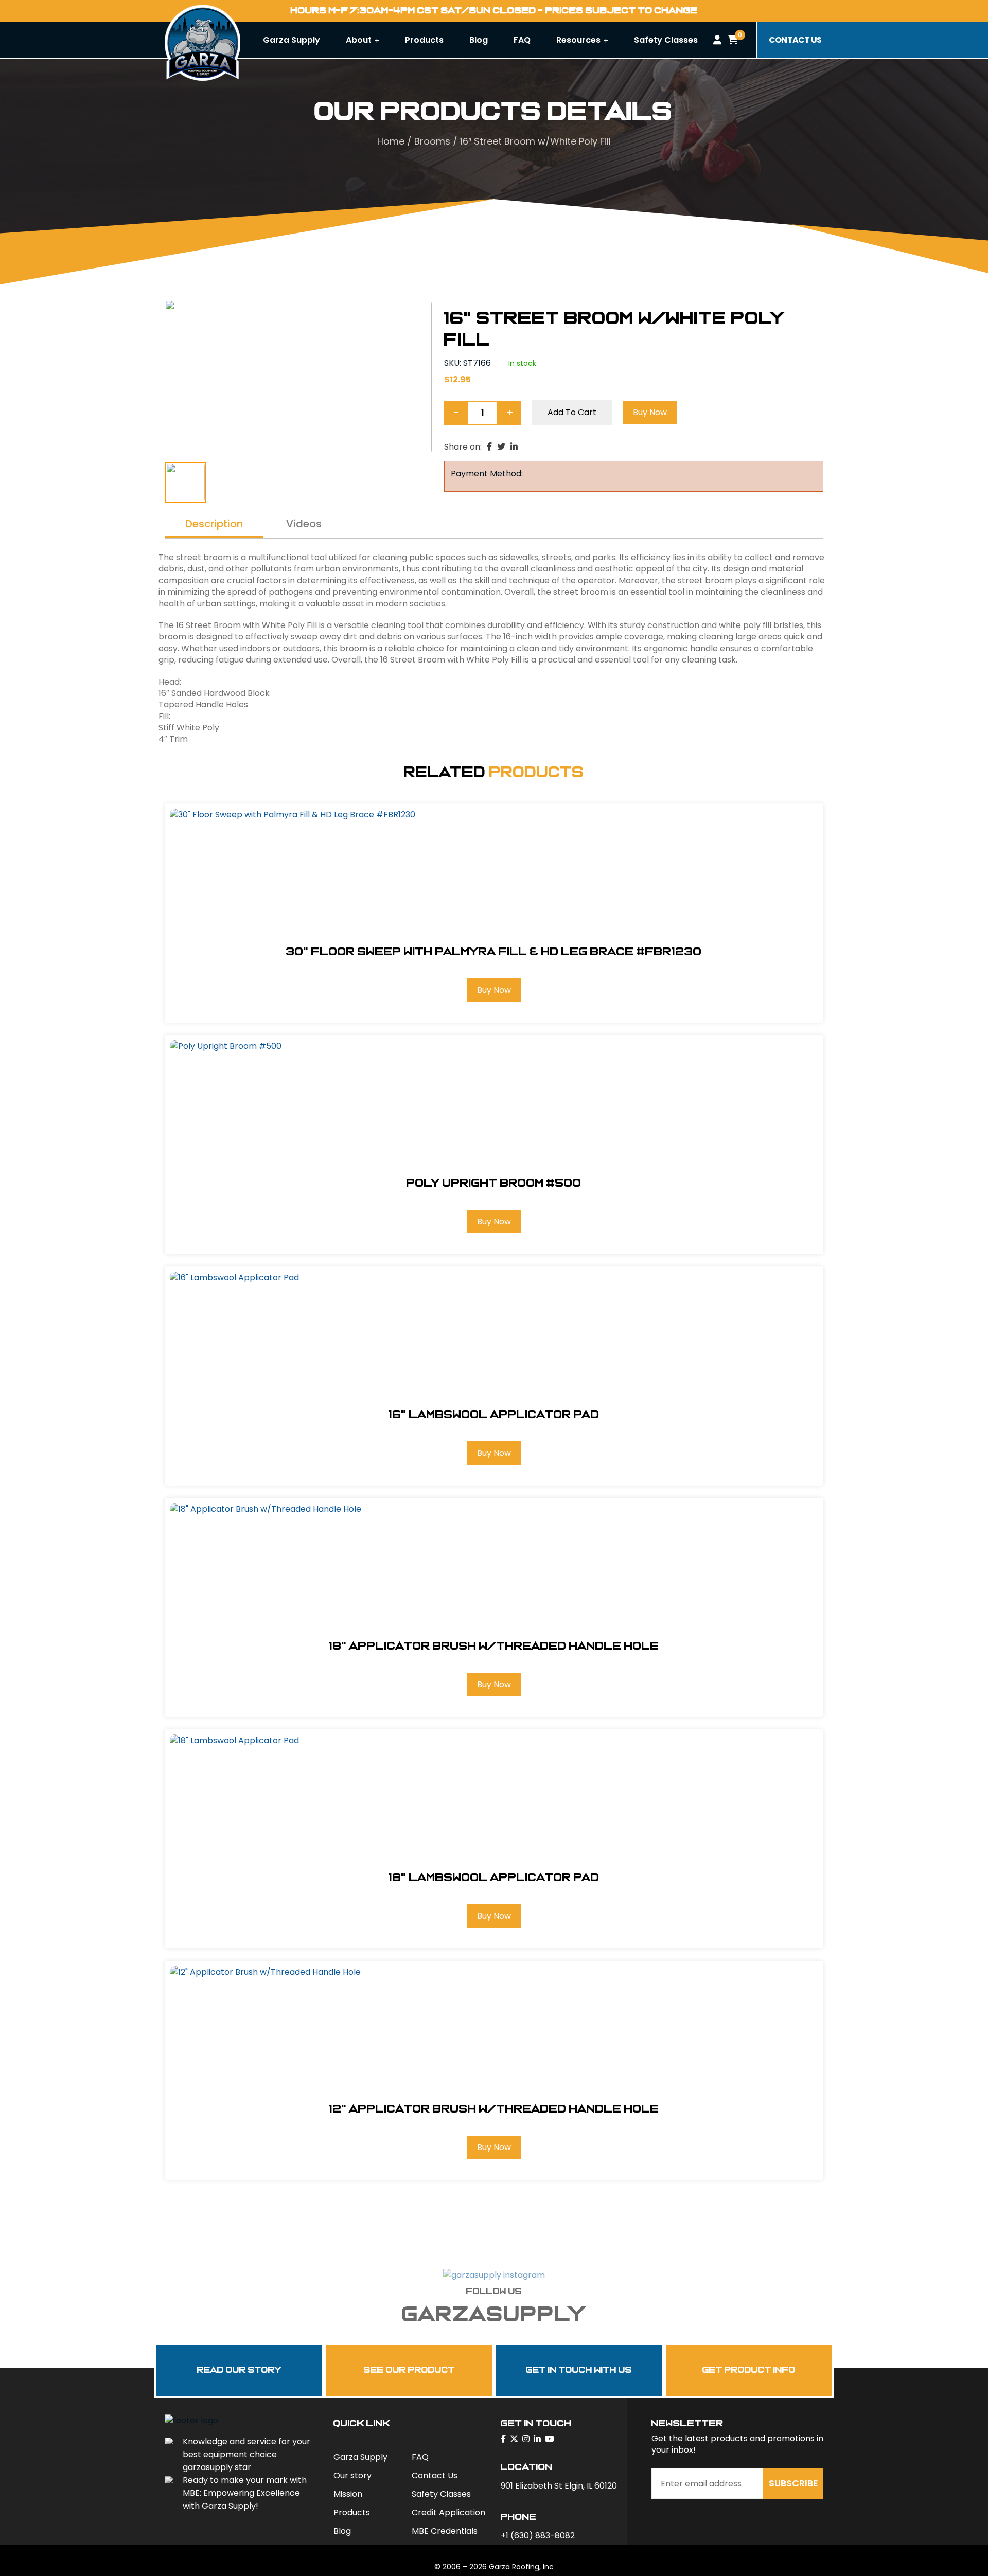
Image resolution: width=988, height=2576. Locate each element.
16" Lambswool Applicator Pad (494, 1415)
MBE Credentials (445, 2531)
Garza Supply (292, 40)
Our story (352, 2475)
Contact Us (435, 2475)
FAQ (522, 40)
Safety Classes (666, 40)
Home (391, 141)
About (360, 40)
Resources (579, 40)
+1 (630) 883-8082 (538, 2536)
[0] (733, 40)
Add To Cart (572, 412)
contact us (795, 40)
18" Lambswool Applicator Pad (494, 1877)
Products (424, 40)
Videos (304, 525)
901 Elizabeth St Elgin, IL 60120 (559, 2486)
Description (214, 525)
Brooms (432, 141)
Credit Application (448, 2512)
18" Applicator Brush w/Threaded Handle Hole (494, 1646)
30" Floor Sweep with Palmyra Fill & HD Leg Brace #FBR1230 (494, 952)
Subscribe (793, 2483)
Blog (479, 40)
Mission (348, 2494)
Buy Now (650, 412)
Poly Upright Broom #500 (494, 1183)
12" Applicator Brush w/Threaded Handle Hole (494, 2109)
